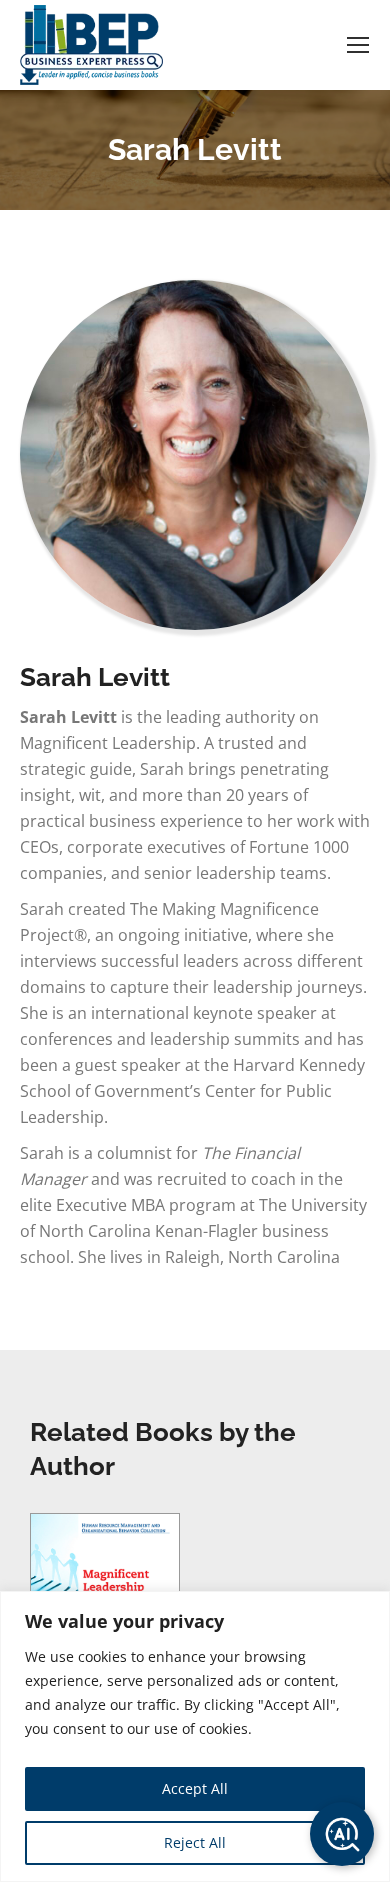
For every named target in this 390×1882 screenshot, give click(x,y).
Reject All (195, 1842)
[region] (195, 1736)
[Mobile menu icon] (358, 45)
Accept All (195, 1788)
